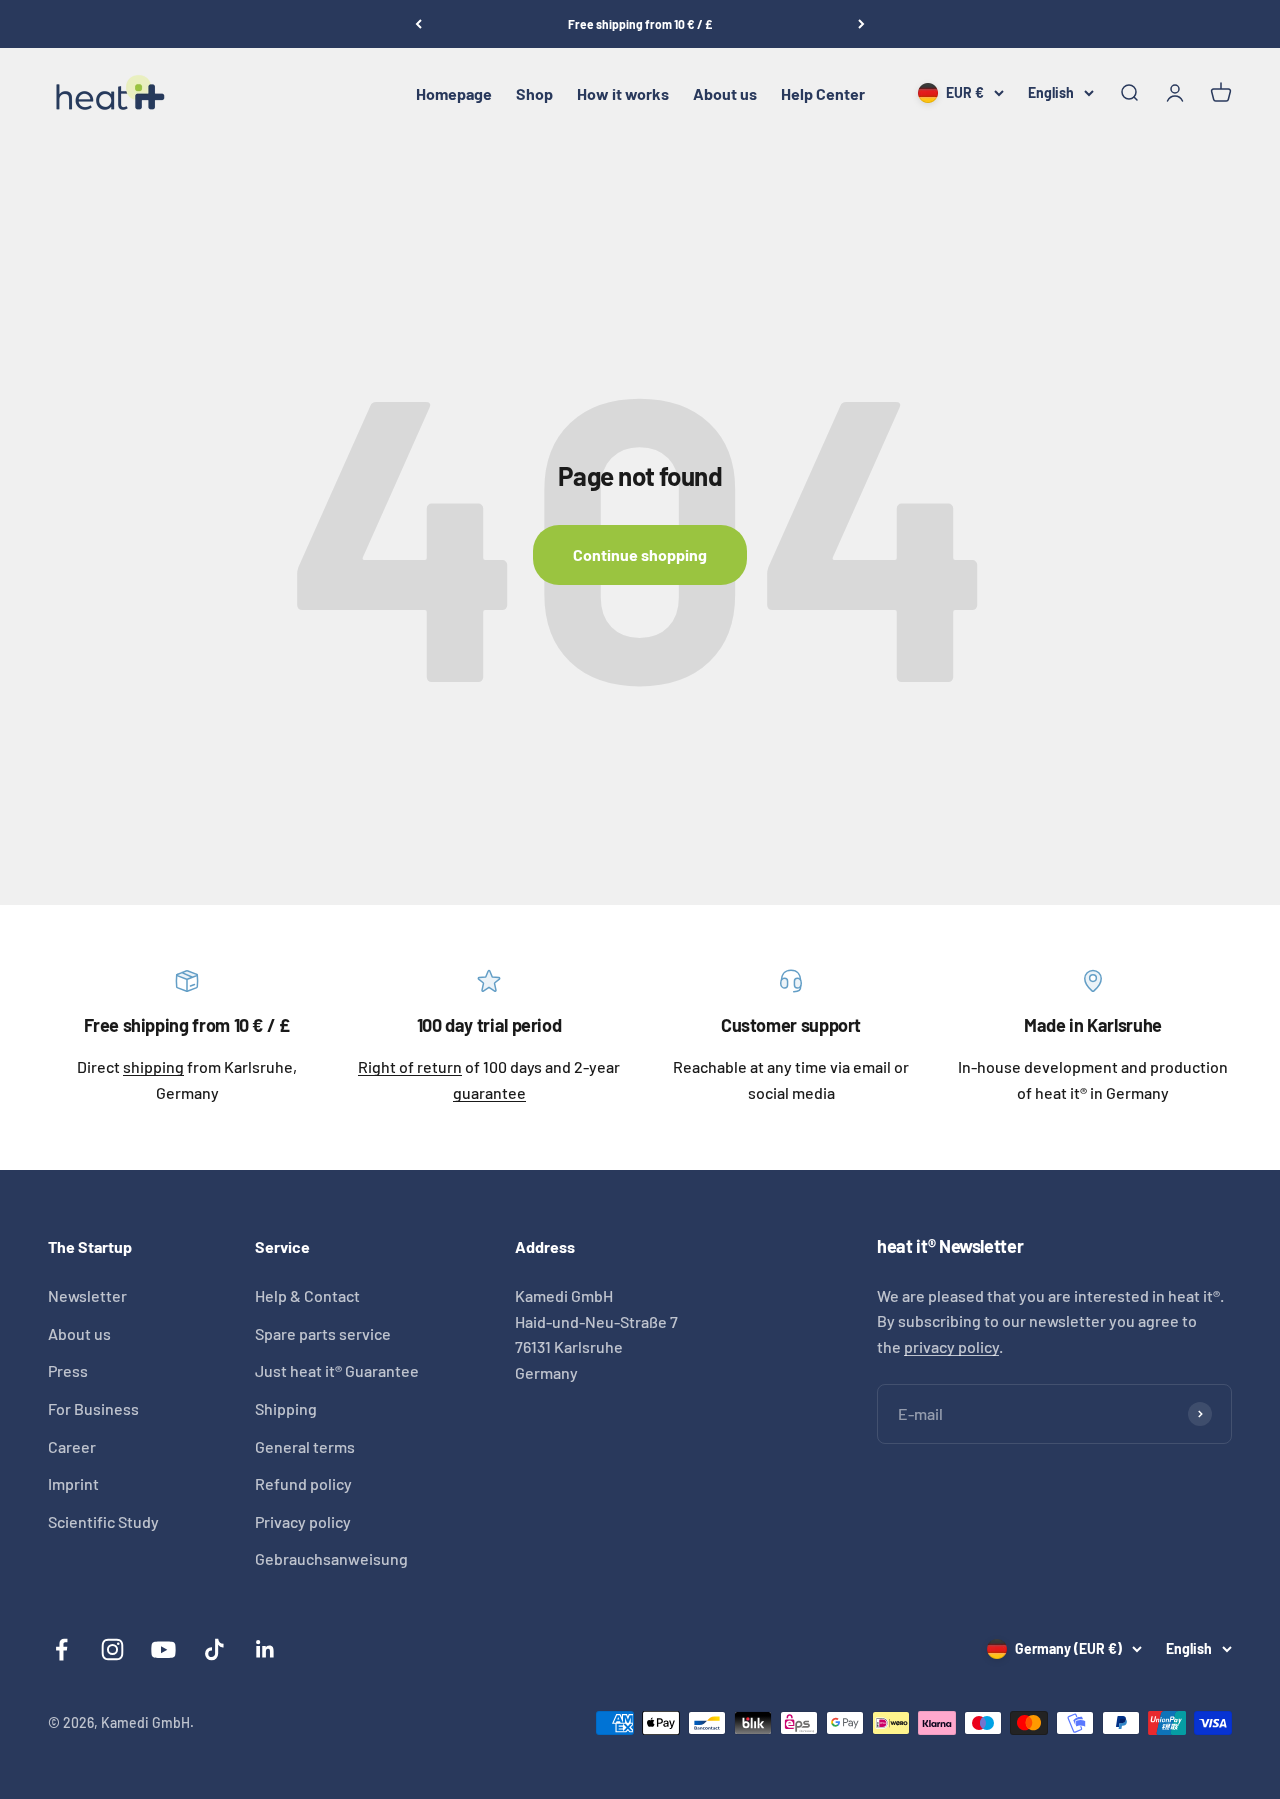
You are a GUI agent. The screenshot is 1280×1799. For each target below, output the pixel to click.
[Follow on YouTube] (163, 1649)
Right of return (410, 1066)
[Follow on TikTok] (214, 1649)
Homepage (454, 93)
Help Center (823, 93)
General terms (305, 1446)
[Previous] (418, 24)
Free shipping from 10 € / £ (640, 24)
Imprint (73, 1483)
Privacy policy (303, 1521)
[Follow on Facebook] (61, 1649)
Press (68, 1370)
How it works (623, 93)
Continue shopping (640, 554)
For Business (93, 1408)
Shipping (286, 1408)
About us (725, 93)
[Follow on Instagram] (112, 1649)
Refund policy (303, 1483)
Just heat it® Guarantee (337, 1370)
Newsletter (87, 1295)
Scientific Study (103, 1521)
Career (72, 1446)
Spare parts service (323, 1333)
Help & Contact (307, 1295)
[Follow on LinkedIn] (265, 1649)
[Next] (861, 24)
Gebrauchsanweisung (331, 1558)
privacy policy (951, 1346)
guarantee (489, 1092)
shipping (153, 1066)
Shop (534, 93)
